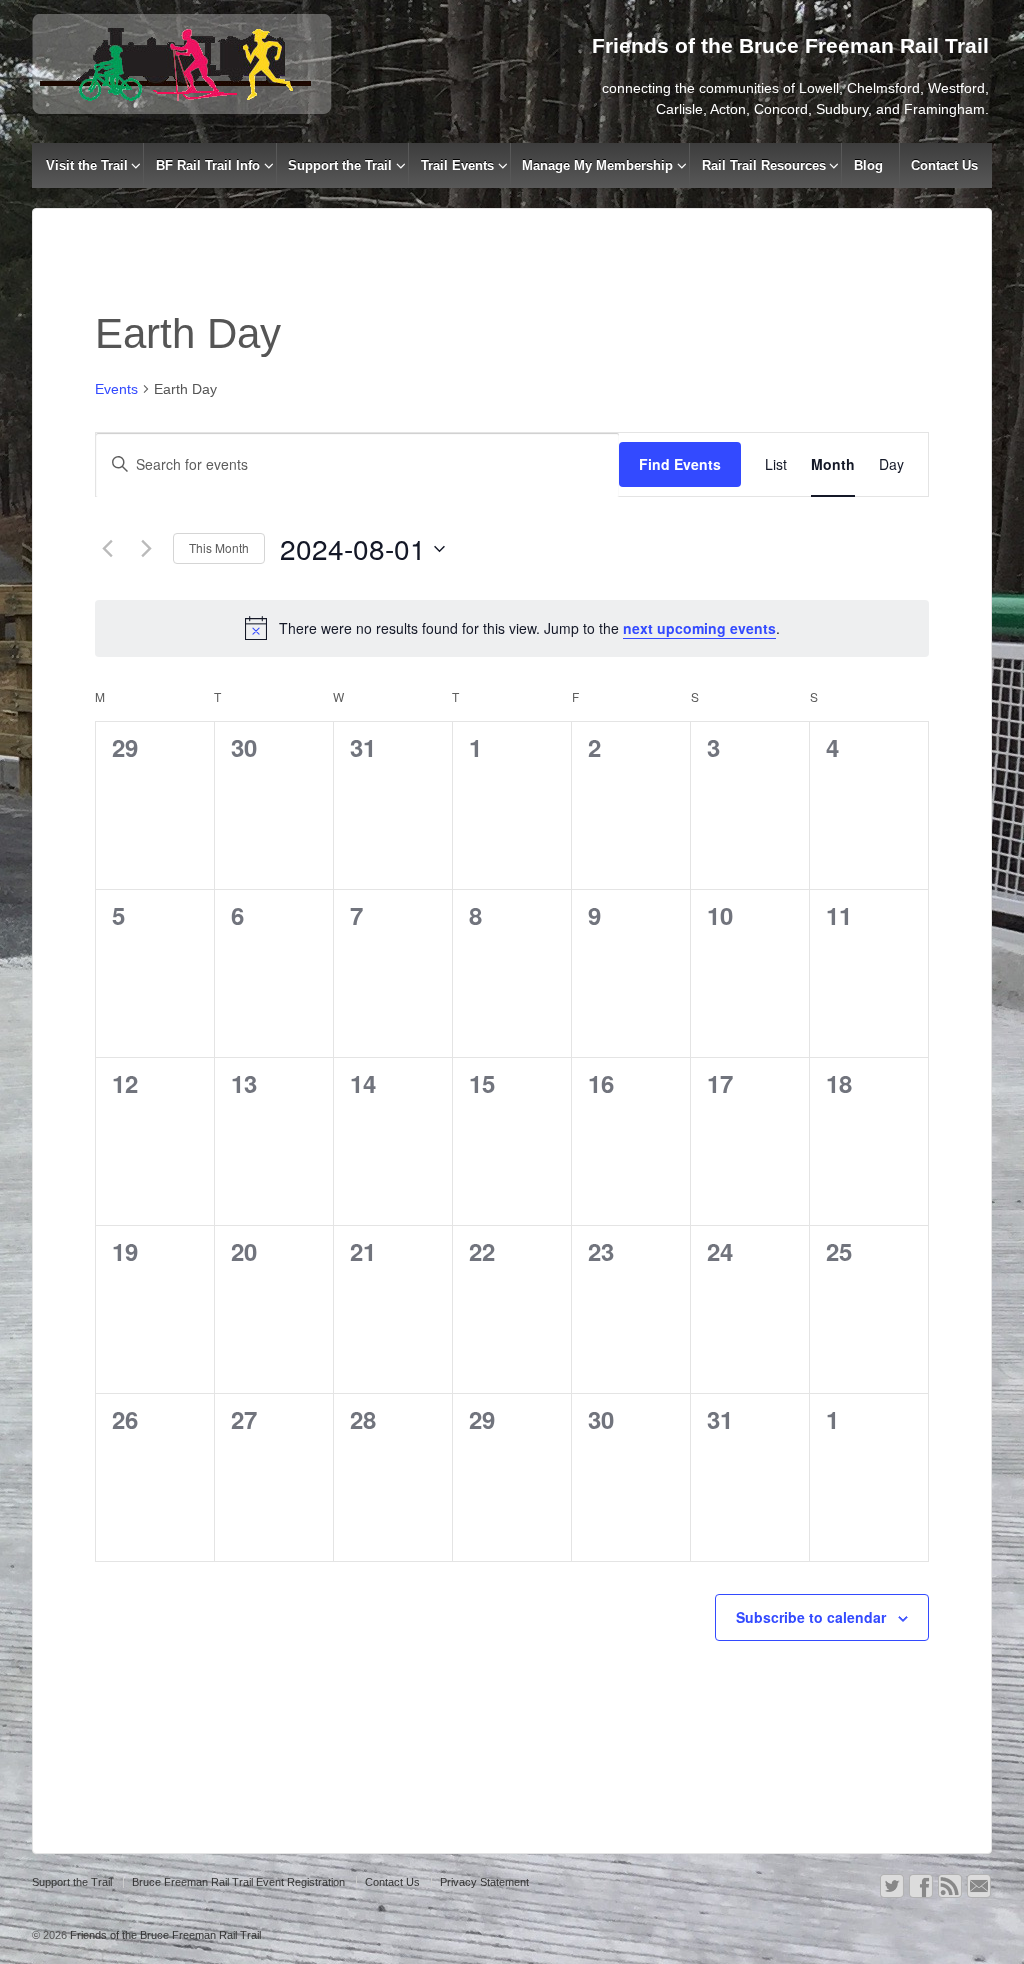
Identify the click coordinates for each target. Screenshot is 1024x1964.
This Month (219, 547)
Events (116, 389)
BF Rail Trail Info (208, 165)
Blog (868, 165)
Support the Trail (340, 165)
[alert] (512, 628)
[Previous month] (107, 549)
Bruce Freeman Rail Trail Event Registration (238, 1882)
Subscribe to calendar (811, 1617)
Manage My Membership (597, 165)
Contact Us (944, 165)
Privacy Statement (484, 1882)
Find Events (680, 464)
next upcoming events (699, 628)
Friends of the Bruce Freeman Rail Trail (164, 1935)
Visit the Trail (87, 165)
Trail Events (457, 165)
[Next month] (146, 549)
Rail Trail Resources (764, 165)
